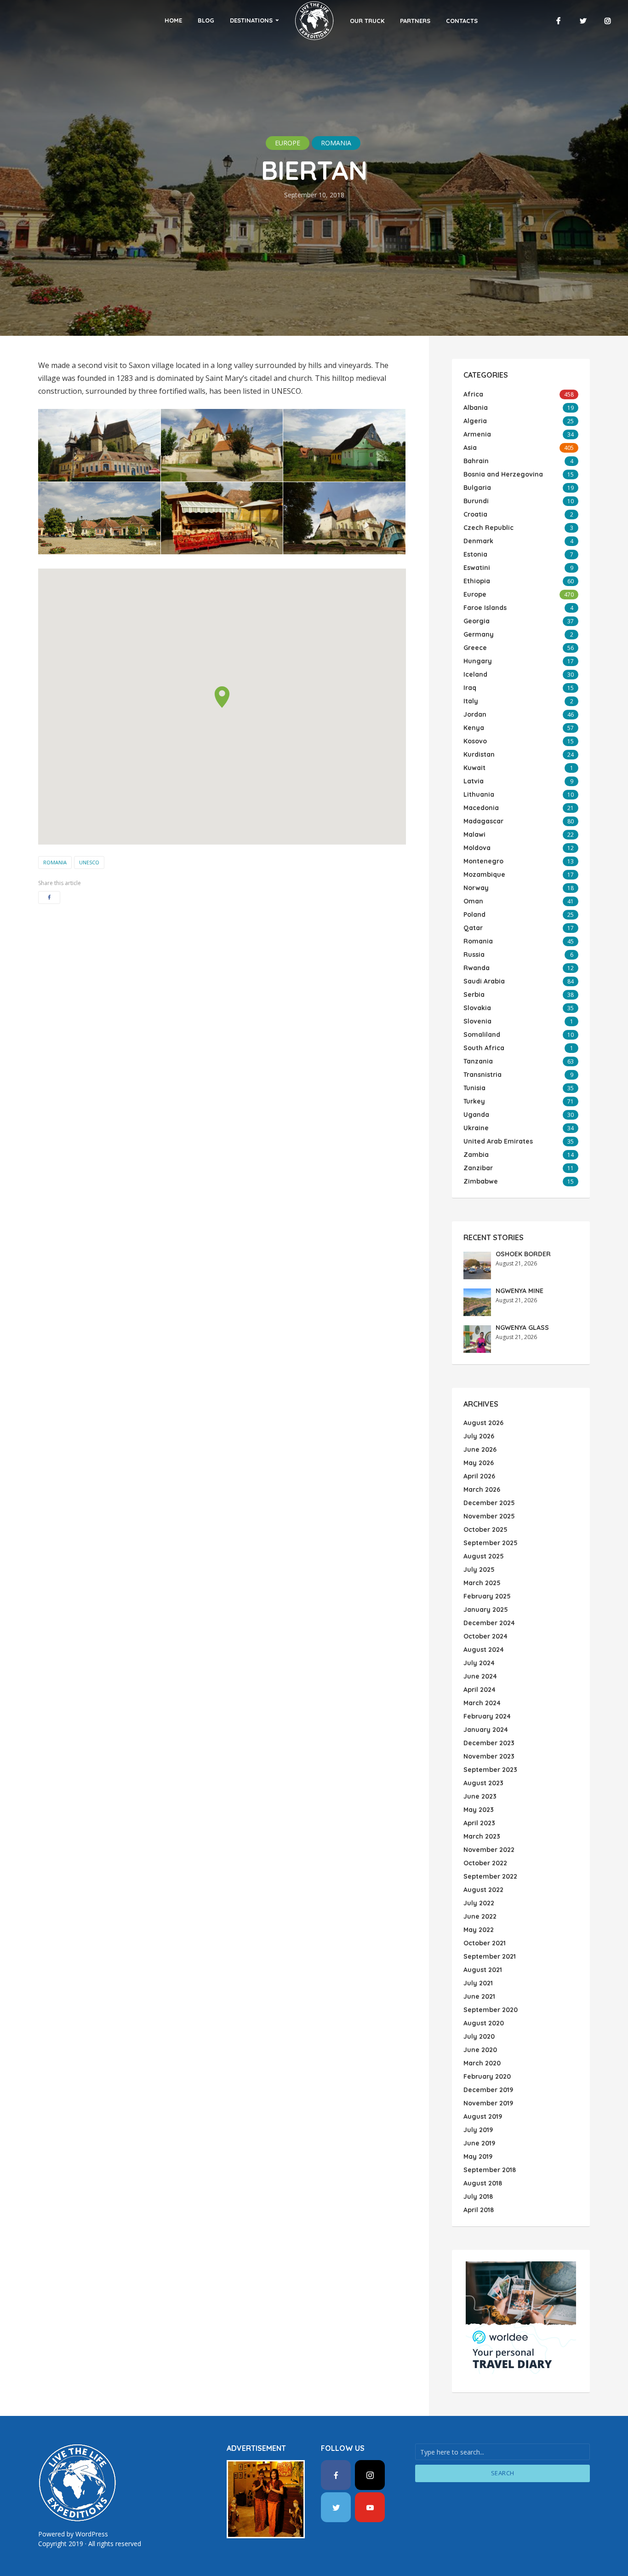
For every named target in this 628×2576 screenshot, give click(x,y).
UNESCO (89, 862)
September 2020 (491, 2010)
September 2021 (490, 1956)
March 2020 (482, 2063)
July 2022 (479, 1903)
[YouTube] (370, 2507)
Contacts (462, 21)
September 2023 (490, 1770)
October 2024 (485, 1636)
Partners (415, 21)
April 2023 (479, 1823)
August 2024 (484, 1650)
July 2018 (478, 2196)
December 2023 (489, 1743)
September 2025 (491, 1543)
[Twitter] (336, 2507)
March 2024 (482, 1703)
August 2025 (484, 1556)
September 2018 (490, 2170)
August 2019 (483, 2116)
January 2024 (486, 1730)
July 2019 (478, 2130)
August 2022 (483, 1890)
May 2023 (479, 1810)
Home (173, 20)
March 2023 (482, 1836)
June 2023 (480, 1796)
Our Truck (367, 21)
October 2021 (485, 1943)
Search (503, 2473)
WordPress (92, 2534)
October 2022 (485, 1863)
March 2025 (482, 1583)
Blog (206, 20)
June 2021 (479, 1996)
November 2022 (489, 1850)
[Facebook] (336, 2475)
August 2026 (483, 1423)
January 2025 (486, 1610)
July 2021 (478, 1983)
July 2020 (479, 2036)
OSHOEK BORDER (523, 1254)
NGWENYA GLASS (522, 1328)
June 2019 (479, 2143)
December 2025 (489, 1503)
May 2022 (479, 1930)
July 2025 (479, 1570)
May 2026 (479, 1463)
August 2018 (483, 2183)
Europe (288, 143)
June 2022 (480, 1916)
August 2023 (483, 1783)
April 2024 (480, 1690)
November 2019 (488, 2103)
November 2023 (489, 1756)
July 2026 (479, 1436)
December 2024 (489, 1623)
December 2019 (488, 2090)
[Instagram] (370, 2475)
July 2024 (479, 1663)
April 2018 (479, 2210)
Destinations (251, 20)
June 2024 (480, 1676)
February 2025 (487, 1596)
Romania (336, 143)
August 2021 (483, 1970)
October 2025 (485, 1529)
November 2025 (489, 1516)
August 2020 (484, 2023)
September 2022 (490, 1876)
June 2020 (480, 2050)
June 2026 (480, 1449)
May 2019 (478, 2156)
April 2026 (479, 1476)
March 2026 (482, 1489)
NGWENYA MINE (520, 1291)
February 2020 (487, 2076)
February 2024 (487, 1716)
